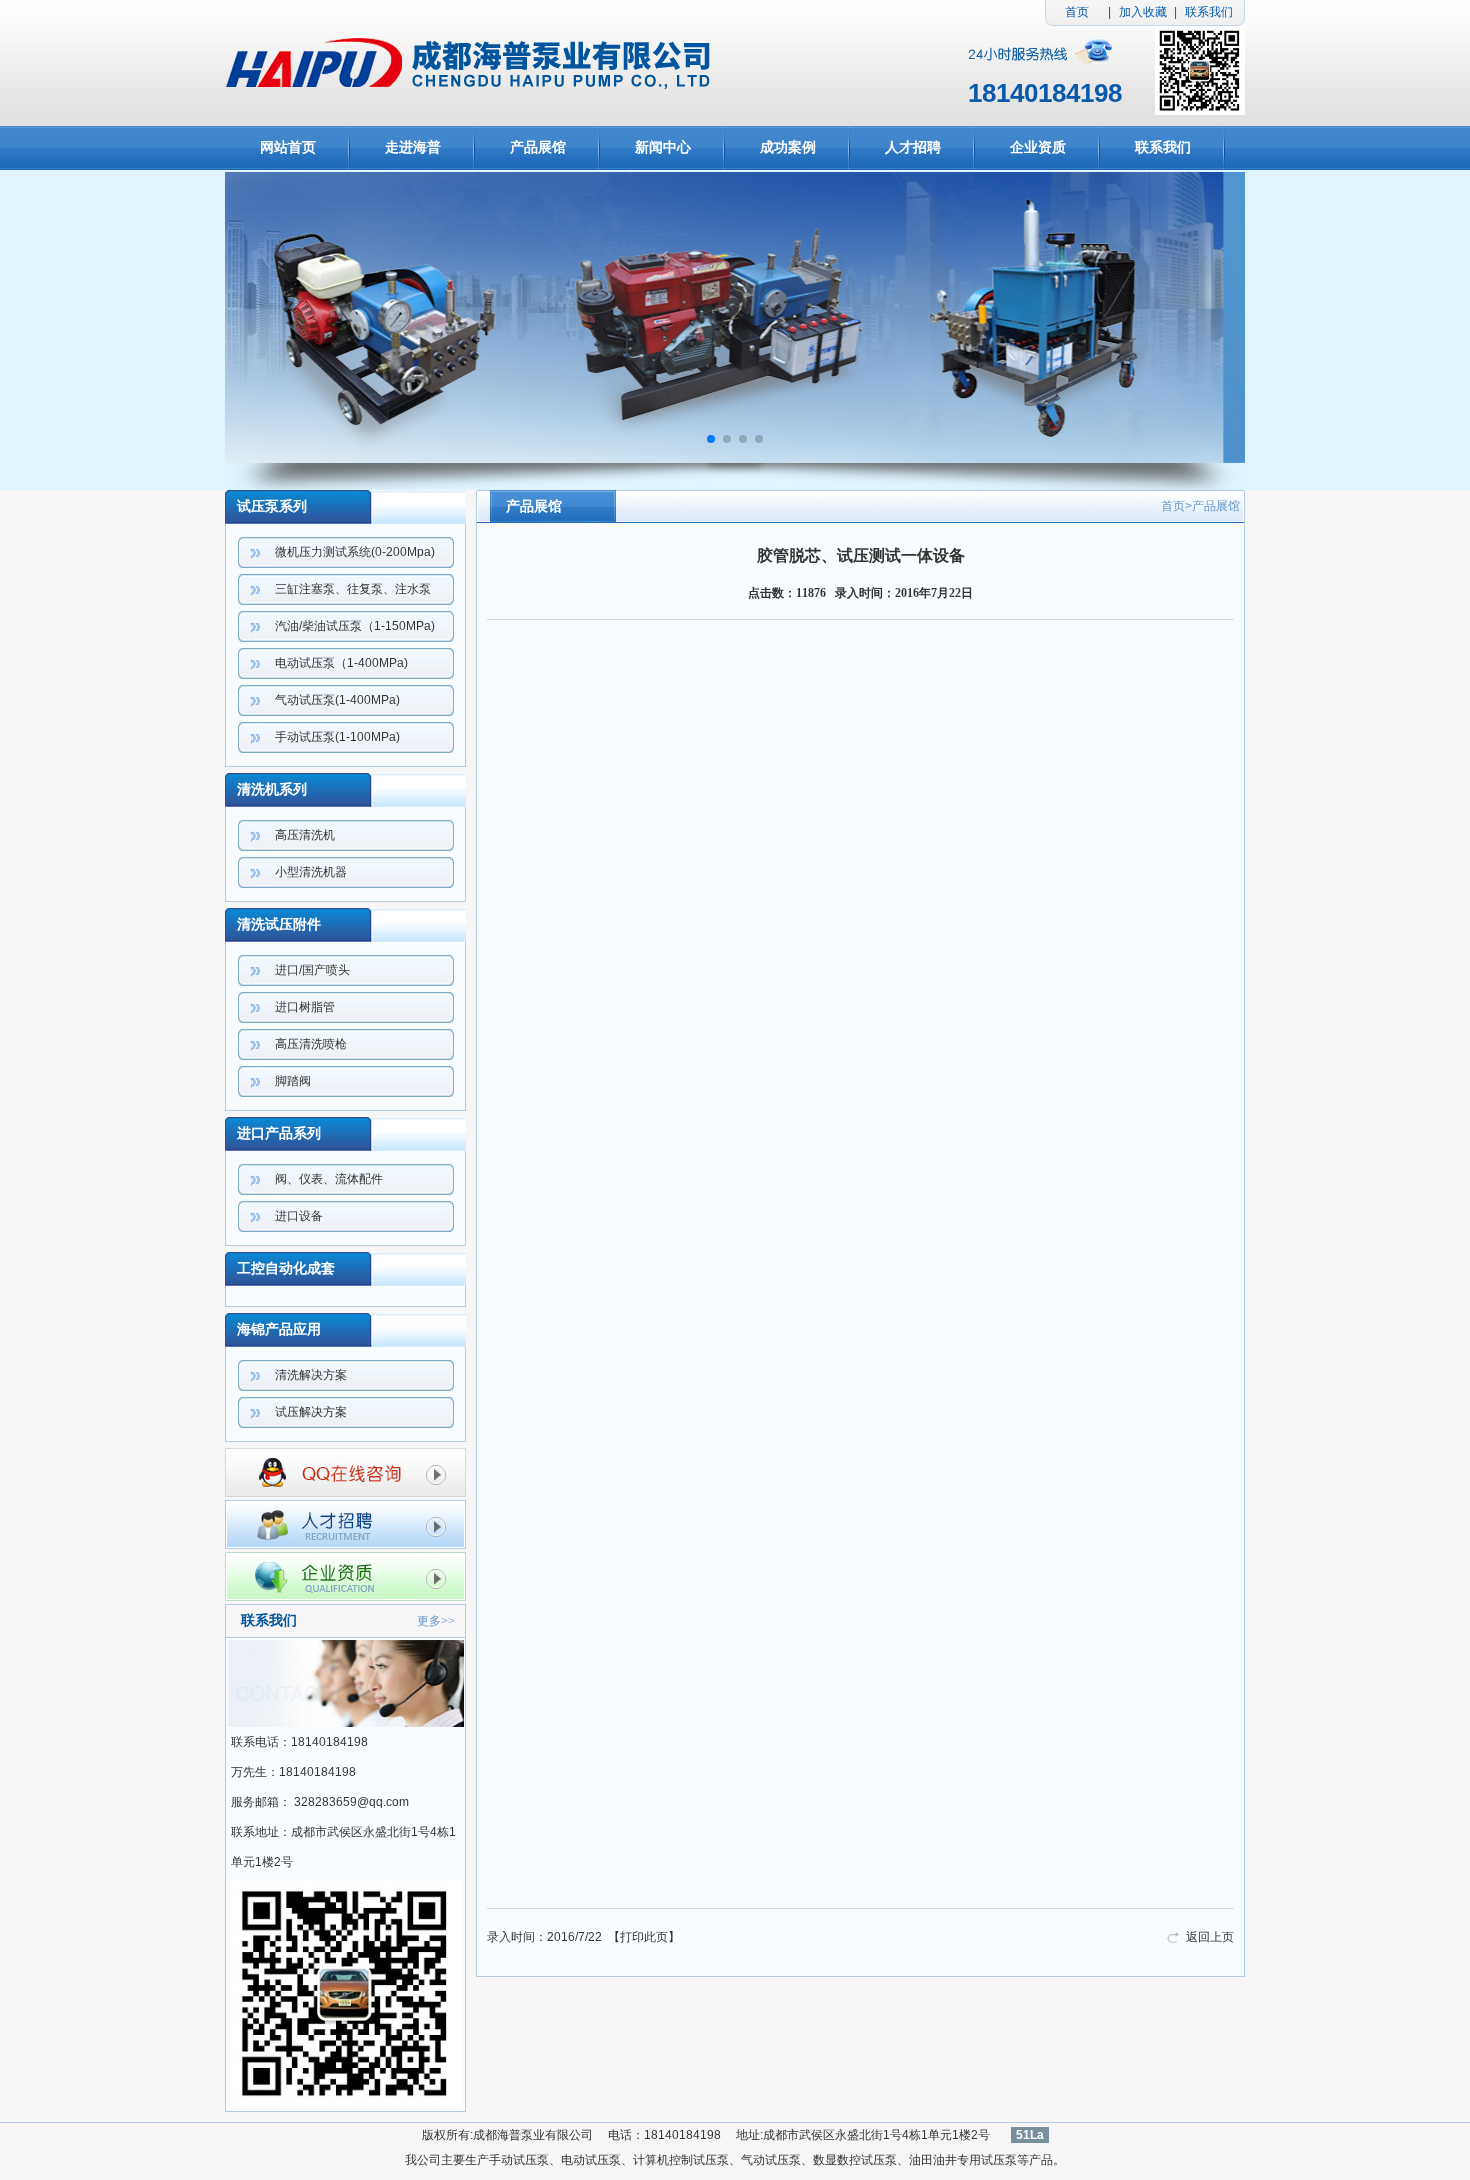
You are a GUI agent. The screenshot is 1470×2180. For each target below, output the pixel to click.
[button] (711, 439)
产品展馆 (538, 147)
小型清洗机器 (311, 872)
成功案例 (788, 147)
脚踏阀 (293, 1081)
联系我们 (1209, 12)
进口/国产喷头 (312, 970)
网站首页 (288, 147)
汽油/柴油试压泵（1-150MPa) (355, 626)
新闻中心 (663, 147)
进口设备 (299, 1216)
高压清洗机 (305, 835)
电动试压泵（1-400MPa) (341, 663)
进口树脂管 (305, 1007)
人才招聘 (913, 147)
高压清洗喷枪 (311, 1044)
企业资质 (1038, 147)
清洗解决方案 (311, 1375)
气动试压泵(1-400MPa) (337, 700)
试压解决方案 (311, 1412)
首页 (1077, 12)
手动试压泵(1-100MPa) (337, 737)
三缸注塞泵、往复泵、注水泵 (353, 589)
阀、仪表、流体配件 (329, 1179)
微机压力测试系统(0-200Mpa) (355, 552)
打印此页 (644, 1937)
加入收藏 (1143, 12)
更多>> (436, 1621)
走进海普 (413, 147)
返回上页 (1210, 1937)
